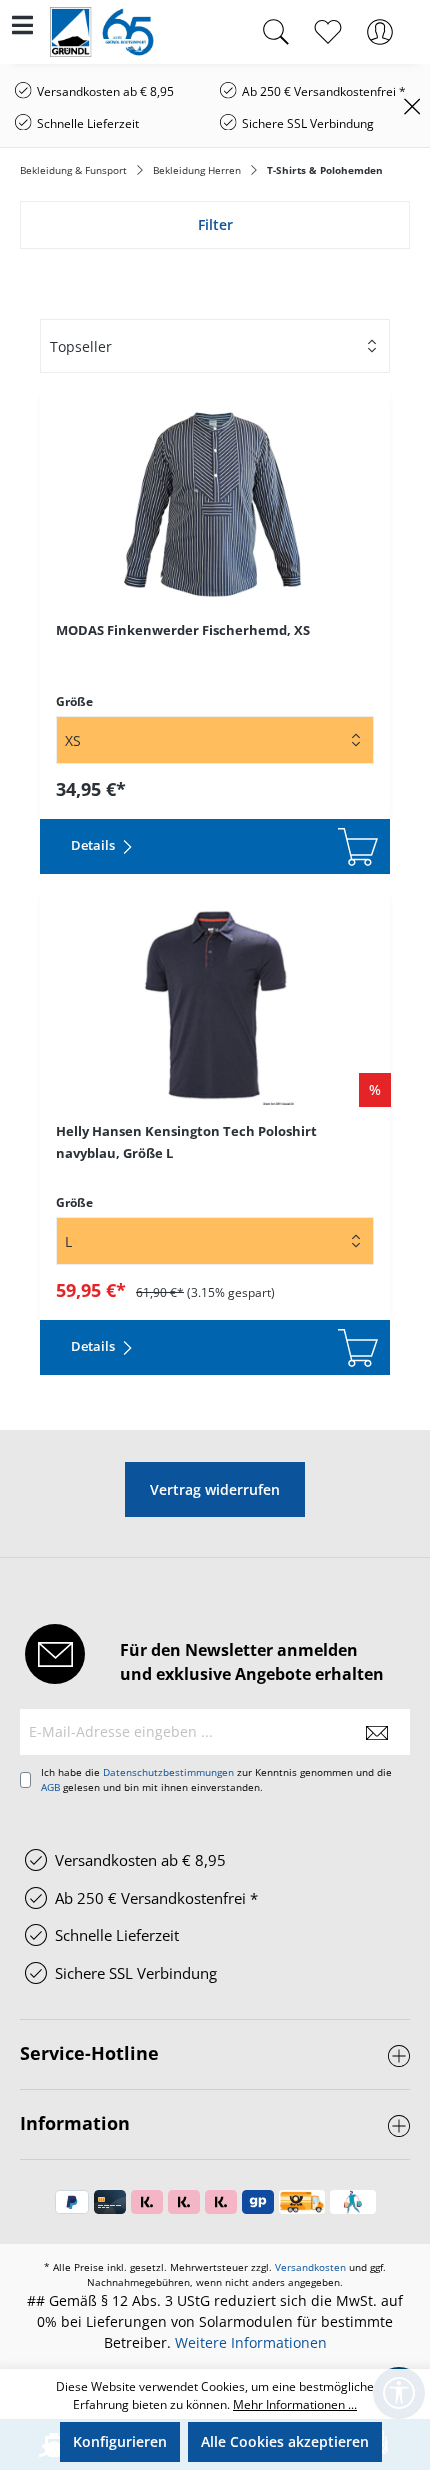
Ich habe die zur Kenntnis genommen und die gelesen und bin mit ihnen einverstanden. (216, 1779)
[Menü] (22, 29)
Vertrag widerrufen (215, 1489)
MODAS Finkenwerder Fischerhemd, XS (183, 630)
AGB (50, 1787)
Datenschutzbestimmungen (168, 1772)
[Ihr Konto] (380, 32)
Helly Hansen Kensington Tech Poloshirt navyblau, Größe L (186, 1142)
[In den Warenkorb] (270, 846)
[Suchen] (276, 32)
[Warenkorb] (418, 22)
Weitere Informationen (251, 2342)
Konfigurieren (120, 2441)
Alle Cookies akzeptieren (285, 2441)
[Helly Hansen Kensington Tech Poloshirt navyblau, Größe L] (215, 1005)
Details (94, 845)
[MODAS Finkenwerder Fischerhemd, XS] (215, 504)
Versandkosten (310, 2267)
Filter (215, 224)
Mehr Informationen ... (295, 2404)
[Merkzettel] (328, 32)
